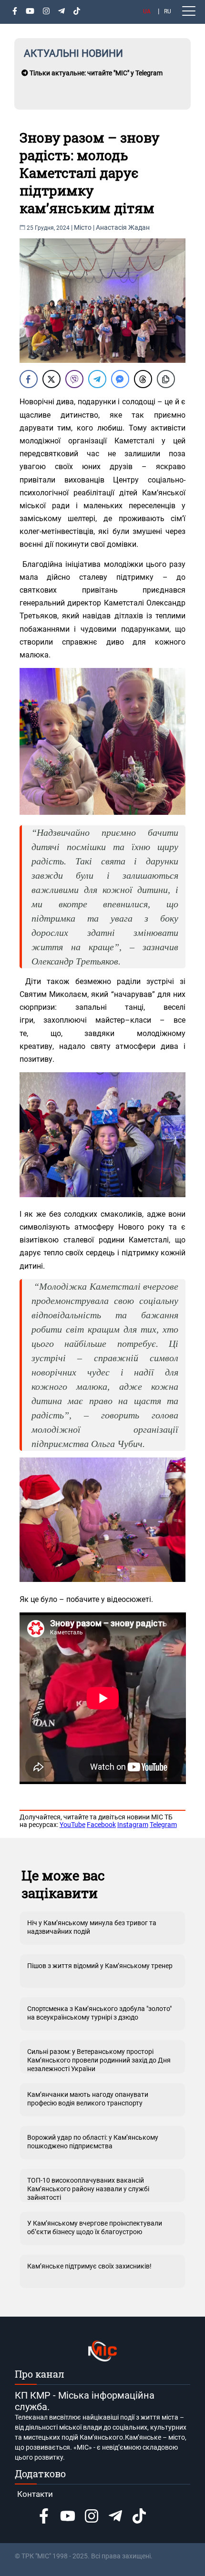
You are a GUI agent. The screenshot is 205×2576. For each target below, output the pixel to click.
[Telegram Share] (97, 379)
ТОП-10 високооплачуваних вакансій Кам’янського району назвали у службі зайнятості (88, 2189)
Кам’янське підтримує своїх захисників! (89, 2266)
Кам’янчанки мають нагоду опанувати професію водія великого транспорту (88, 2099)
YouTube (72, 1825)
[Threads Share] (143, 379)
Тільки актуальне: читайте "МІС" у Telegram (95, 73)
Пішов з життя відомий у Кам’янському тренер (100, 1966)
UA (147, 11)
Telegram (163, 1825)
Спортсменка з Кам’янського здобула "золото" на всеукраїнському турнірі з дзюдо (99, 2013)
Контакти (35, 2494)
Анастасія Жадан (123, 227)
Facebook (101, 1825)
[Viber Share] (74, 379)
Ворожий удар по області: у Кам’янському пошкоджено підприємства (93, 2142)
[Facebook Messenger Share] (120, 379)
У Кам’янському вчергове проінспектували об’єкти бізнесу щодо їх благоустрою (95, 2227)
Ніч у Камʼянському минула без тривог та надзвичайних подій (92, 1927)
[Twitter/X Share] (51, 379)
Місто (83, 227)
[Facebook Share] (29, 379)
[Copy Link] (166, 379)
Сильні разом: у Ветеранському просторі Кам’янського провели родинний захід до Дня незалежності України (99, 2060)
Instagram (133, 1825)
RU (168, 11)
